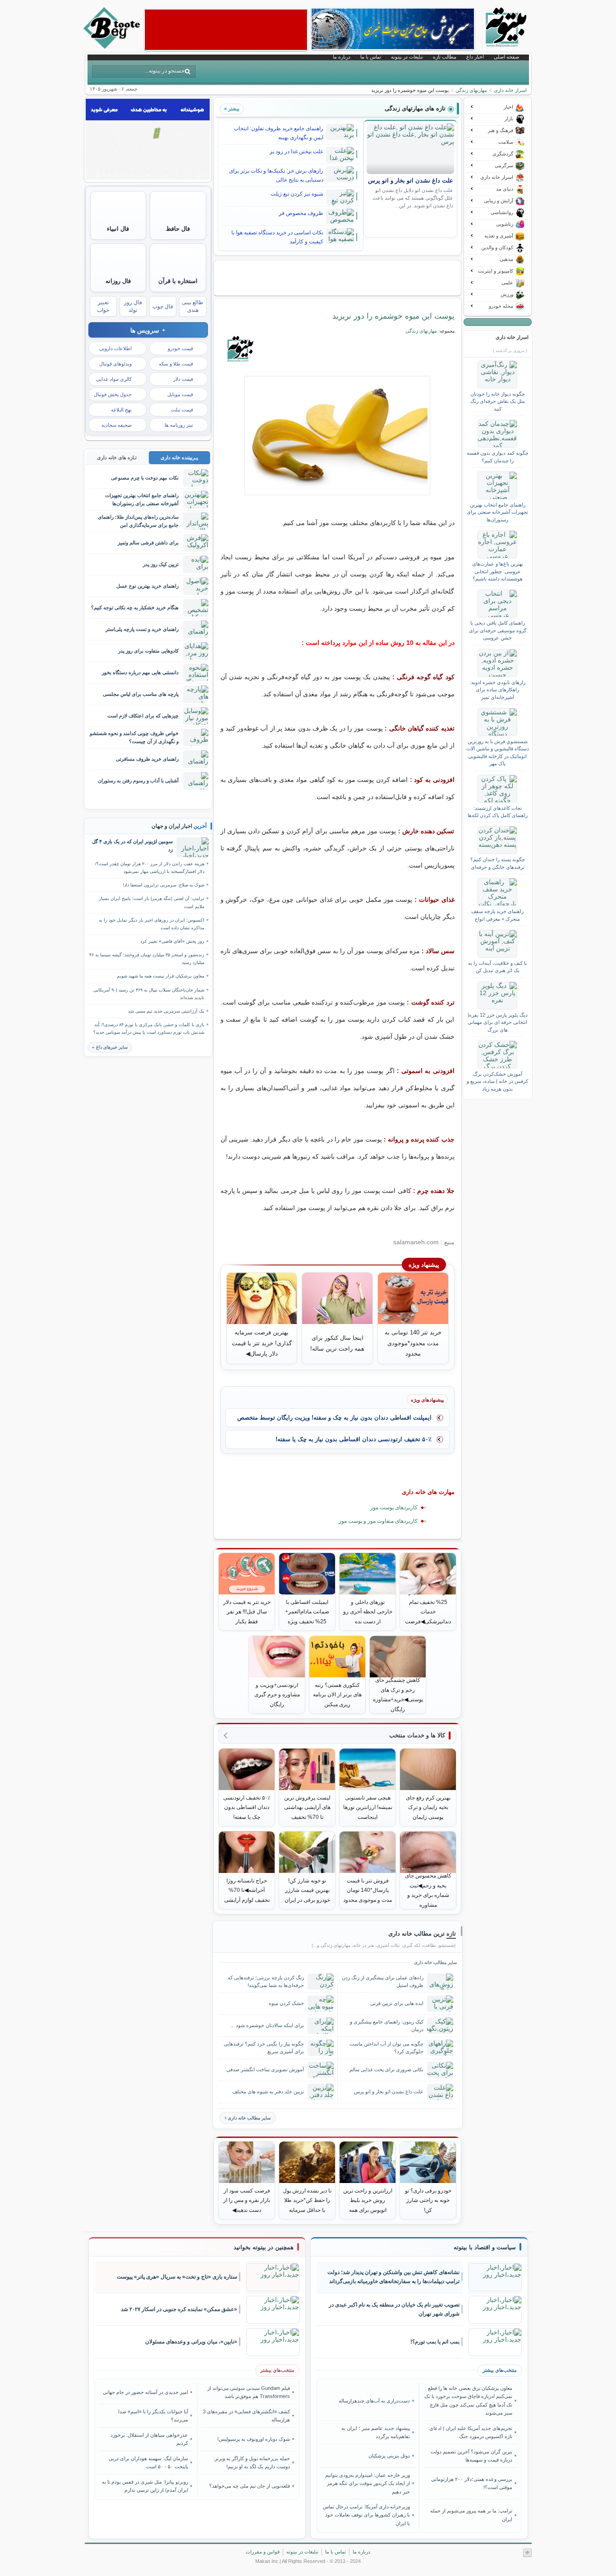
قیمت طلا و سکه (176, 364)
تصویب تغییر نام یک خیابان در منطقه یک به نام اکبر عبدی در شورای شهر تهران (394, 2309)
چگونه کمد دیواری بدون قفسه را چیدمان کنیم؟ (498, 457)
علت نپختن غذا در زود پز (297, 151)
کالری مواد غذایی (114, 379)
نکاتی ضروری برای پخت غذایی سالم (386, 2069)
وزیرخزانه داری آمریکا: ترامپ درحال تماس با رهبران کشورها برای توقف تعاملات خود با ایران (366, 2515)
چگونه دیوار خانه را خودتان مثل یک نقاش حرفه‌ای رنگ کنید (498, 401)
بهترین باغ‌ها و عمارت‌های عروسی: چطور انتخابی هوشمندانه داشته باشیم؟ (498, 571)
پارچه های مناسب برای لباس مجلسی (141, 694)
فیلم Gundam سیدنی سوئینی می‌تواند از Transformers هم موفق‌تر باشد (249, 2392)
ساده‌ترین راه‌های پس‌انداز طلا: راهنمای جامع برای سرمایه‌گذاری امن (138, 521)
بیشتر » (232, 109)
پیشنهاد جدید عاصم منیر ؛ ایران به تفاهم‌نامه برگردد (376, 2432)
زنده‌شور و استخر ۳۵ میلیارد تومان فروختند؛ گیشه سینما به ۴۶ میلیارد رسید (147, 959)
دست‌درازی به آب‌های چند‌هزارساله (374, 2401)
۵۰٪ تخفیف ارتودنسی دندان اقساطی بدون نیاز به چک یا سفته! (354, 1439)
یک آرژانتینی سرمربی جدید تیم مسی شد (166, 1011)
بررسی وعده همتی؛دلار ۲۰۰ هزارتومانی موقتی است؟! (471, 2483)
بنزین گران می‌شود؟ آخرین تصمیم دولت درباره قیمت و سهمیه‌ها (471, 2456)
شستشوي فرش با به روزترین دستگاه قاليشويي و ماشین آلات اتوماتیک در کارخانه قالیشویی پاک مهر (498, 752)
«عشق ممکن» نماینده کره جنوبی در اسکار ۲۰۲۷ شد (179, 2309)
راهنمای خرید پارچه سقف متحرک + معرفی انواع (497, 915)
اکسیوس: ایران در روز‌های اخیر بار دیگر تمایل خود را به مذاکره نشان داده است (152, 924)
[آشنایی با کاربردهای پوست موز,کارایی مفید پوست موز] (338, 436)
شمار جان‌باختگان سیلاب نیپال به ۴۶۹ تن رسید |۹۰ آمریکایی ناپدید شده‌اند (149, 994)
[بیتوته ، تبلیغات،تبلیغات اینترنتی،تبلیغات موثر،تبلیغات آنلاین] (226, 30)
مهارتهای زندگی (471, 90)
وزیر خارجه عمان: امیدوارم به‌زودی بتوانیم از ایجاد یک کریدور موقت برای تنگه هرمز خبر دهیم (368, 2483)
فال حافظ (178, 229)
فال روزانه (118, 281)
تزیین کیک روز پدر (161, 564)
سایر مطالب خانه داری (249, 2118)
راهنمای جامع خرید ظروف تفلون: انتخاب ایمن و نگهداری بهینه (278, 133)
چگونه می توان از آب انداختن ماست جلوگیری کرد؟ (386, 2048)
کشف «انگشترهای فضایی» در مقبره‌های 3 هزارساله (246, 2416)
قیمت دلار (183, 379)
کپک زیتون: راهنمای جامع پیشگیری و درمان (387, 2026)
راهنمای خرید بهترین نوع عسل (147, 586)
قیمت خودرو (180, 348)
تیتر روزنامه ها (179, 425)
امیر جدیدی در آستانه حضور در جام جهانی (145, 2392)
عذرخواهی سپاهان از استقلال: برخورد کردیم (149, 2439)
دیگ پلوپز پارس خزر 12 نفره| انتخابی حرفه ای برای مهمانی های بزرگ (498, 1022)
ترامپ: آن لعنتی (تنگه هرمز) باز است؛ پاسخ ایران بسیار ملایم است (152, 902)
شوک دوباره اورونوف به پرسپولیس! (254, 2439)
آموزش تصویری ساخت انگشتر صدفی (265, 2069)
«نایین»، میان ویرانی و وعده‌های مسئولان (191, 2342)
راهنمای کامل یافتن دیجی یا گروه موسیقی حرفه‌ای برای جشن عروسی (498, 630)
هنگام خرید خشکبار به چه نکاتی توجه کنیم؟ (135, 607)
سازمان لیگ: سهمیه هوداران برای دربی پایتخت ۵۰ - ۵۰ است (148, 2462)
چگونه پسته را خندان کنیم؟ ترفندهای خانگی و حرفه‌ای (498, 863)
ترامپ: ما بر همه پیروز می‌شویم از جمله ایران (471, 2515)
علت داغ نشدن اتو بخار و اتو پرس (411, 181)
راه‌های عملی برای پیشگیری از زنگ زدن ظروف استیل (383, 1981)
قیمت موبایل (180, 394)
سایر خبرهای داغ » (110, 1047)
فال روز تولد (133, 306)
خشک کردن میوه (286, 2003)
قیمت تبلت (182, 410)
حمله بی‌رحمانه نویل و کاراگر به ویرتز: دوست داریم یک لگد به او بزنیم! (252, 2462)
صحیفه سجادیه (117, 425)
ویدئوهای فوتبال (115, 364)
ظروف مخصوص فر (301, 213)
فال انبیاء (118, 229)
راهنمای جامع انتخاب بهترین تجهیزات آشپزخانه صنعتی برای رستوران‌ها (497, 512)
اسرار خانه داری (510, 90)
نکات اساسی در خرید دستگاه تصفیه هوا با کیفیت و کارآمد (277, 237)
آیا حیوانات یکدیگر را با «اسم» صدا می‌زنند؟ (153, 2416)
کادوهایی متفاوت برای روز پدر (148, 651)
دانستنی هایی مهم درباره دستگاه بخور (140, 672)
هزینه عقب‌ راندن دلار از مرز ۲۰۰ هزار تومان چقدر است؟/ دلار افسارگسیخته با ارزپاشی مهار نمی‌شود (150, 868)
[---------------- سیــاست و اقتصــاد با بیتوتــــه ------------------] (485, 2247)
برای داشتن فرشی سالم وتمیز (148, 543)
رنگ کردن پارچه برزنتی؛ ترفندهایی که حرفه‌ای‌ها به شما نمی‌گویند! (266, 1981)
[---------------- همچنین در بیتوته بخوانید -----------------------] (264, 2247)
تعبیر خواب (103, 306)
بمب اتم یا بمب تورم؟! (435, 2342)
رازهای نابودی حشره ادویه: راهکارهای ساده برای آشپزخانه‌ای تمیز (498, 690)
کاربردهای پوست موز (394, 1507)
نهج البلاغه (121, 410)
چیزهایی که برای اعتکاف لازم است (143, 716)
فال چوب (163, 306)
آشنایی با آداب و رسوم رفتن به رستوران (138, 781)
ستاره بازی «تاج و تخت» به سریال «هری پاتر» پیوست (177, 2277)
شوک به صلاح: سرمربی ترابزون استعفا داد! (163, 885)
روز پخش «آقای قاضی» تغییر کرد (172, 941)
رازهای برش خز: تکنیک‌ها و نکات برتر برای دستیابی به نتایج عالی (276, 175)
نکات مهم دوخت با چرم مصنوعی (145, 478)
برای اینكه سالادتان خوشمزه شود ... (267, 2025)
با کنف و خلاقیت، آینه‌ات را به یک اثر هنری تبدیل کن (497, 967)
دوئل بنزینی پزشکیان (389, 2456)
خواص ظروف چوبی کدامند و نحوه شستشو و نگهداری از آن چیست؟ (134, 737)
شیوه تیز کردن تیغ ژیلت (297, 194)
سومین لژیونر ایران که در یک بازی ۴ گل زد (132, 845)
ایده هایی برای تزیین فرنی (397, 2003)
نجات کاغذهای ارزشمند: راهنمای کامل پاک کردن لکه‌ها (498, 812)
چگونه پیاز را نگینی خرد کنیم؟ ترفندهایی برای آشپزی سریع (264, 2048)
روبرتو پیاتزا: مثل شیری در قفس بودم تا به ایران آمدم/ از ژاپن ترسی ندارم (145, 2486)
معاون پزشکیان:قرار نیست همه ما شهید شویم (161, 976)
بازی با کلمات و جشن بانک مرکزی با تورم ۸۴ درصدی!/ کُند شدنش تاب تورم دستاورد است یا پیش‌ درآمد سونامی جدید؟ (149, 1028)
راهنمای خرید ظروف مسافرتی (147, 759)
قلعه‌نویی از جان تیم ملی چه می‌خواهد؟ (250, 2486)
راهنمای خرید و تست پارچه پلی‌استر (142, 629)
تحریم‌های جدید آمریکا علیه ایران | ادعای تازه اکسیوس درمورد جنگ (471, 2432)
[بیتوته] (113, 46)
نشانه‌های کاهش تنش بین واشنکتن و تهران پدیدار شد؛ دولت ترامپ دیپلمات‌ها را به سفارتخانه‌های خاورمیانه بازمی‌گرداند (393, 2277)
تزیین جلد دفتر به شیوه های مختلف (268, 2092)
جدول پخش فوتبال (113, 394)
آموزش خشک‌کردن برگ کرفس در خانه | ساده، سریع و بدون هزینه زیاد (497, 1081)
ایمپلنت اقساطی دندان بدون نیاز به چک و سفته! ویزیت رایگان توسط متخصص (334, 1418)
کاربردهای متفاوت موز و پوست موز (378, 1521)
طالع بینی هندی (193, 306)
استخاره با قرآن (178, 281)
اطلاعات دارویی (115, 348)
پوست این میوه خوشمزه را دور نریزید (393, 316)
